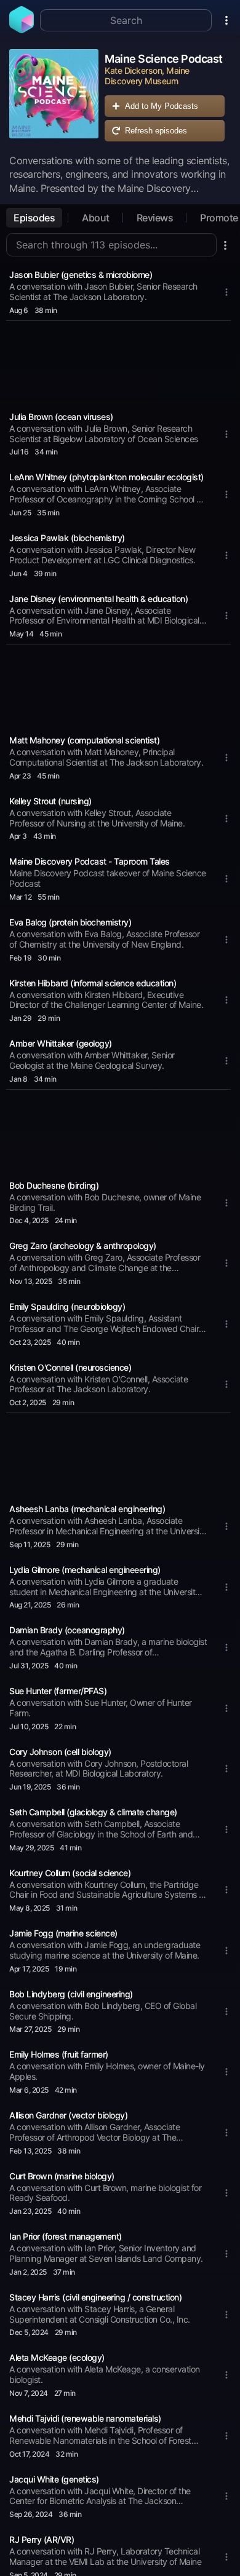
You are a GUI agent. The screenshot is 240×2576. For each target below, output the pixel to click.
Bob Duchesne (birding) (54, 1185)
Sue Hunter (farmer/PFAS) (58, 1691)
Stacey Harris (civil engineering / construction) (95, 2297)
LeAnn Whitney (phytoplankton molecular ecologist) (106, 477)
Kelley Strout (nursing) (50, 801)
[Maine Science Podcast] (54, 98)
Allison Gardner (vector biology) (68, 2115)
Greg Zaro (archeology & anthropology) (83, 1246)
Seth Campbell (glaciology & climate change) (93, 1812)
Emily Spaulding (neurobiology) (67, 1306)
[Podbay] (22, 30)
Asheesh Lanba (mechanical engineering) (87, 1509)
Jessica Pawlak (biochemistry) (67, 538)
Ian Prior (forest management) (66, 2236)
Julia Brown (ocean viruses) (61, 417)
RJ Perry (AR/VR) (42, 2539)
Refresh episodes (156, 131)
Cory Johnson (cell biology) (60, 1752)
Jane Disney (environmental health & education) (98, 599)
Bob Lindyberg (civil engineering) (71, 1994)
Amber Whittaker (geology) (61, 1043)
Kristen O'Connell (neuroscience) (70, 1367)
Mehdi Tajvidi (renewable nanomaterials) (85, 2418)
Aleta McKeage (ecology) (57, 2357)
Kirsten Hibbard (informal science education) (93, 983)
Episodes (34, 218)
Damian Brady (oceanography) (67, 1630)
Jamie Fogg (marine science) (63, 1933)
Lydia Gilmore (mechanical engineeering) (85, 1570)
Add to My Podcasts (162, 106)
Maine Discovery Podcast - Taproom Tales (90, 861)
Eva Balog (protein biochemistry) (70, 922)
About (96, 218)
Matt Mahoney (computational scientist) (84, 740)
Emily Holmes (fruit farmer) (59, 2054)
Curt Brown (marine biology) (62, 2176)
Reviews (155, 218)
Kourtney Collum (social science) (70, 1873)
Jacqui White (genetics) (54, 2479)
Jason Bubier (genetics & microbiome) (81, 275)
